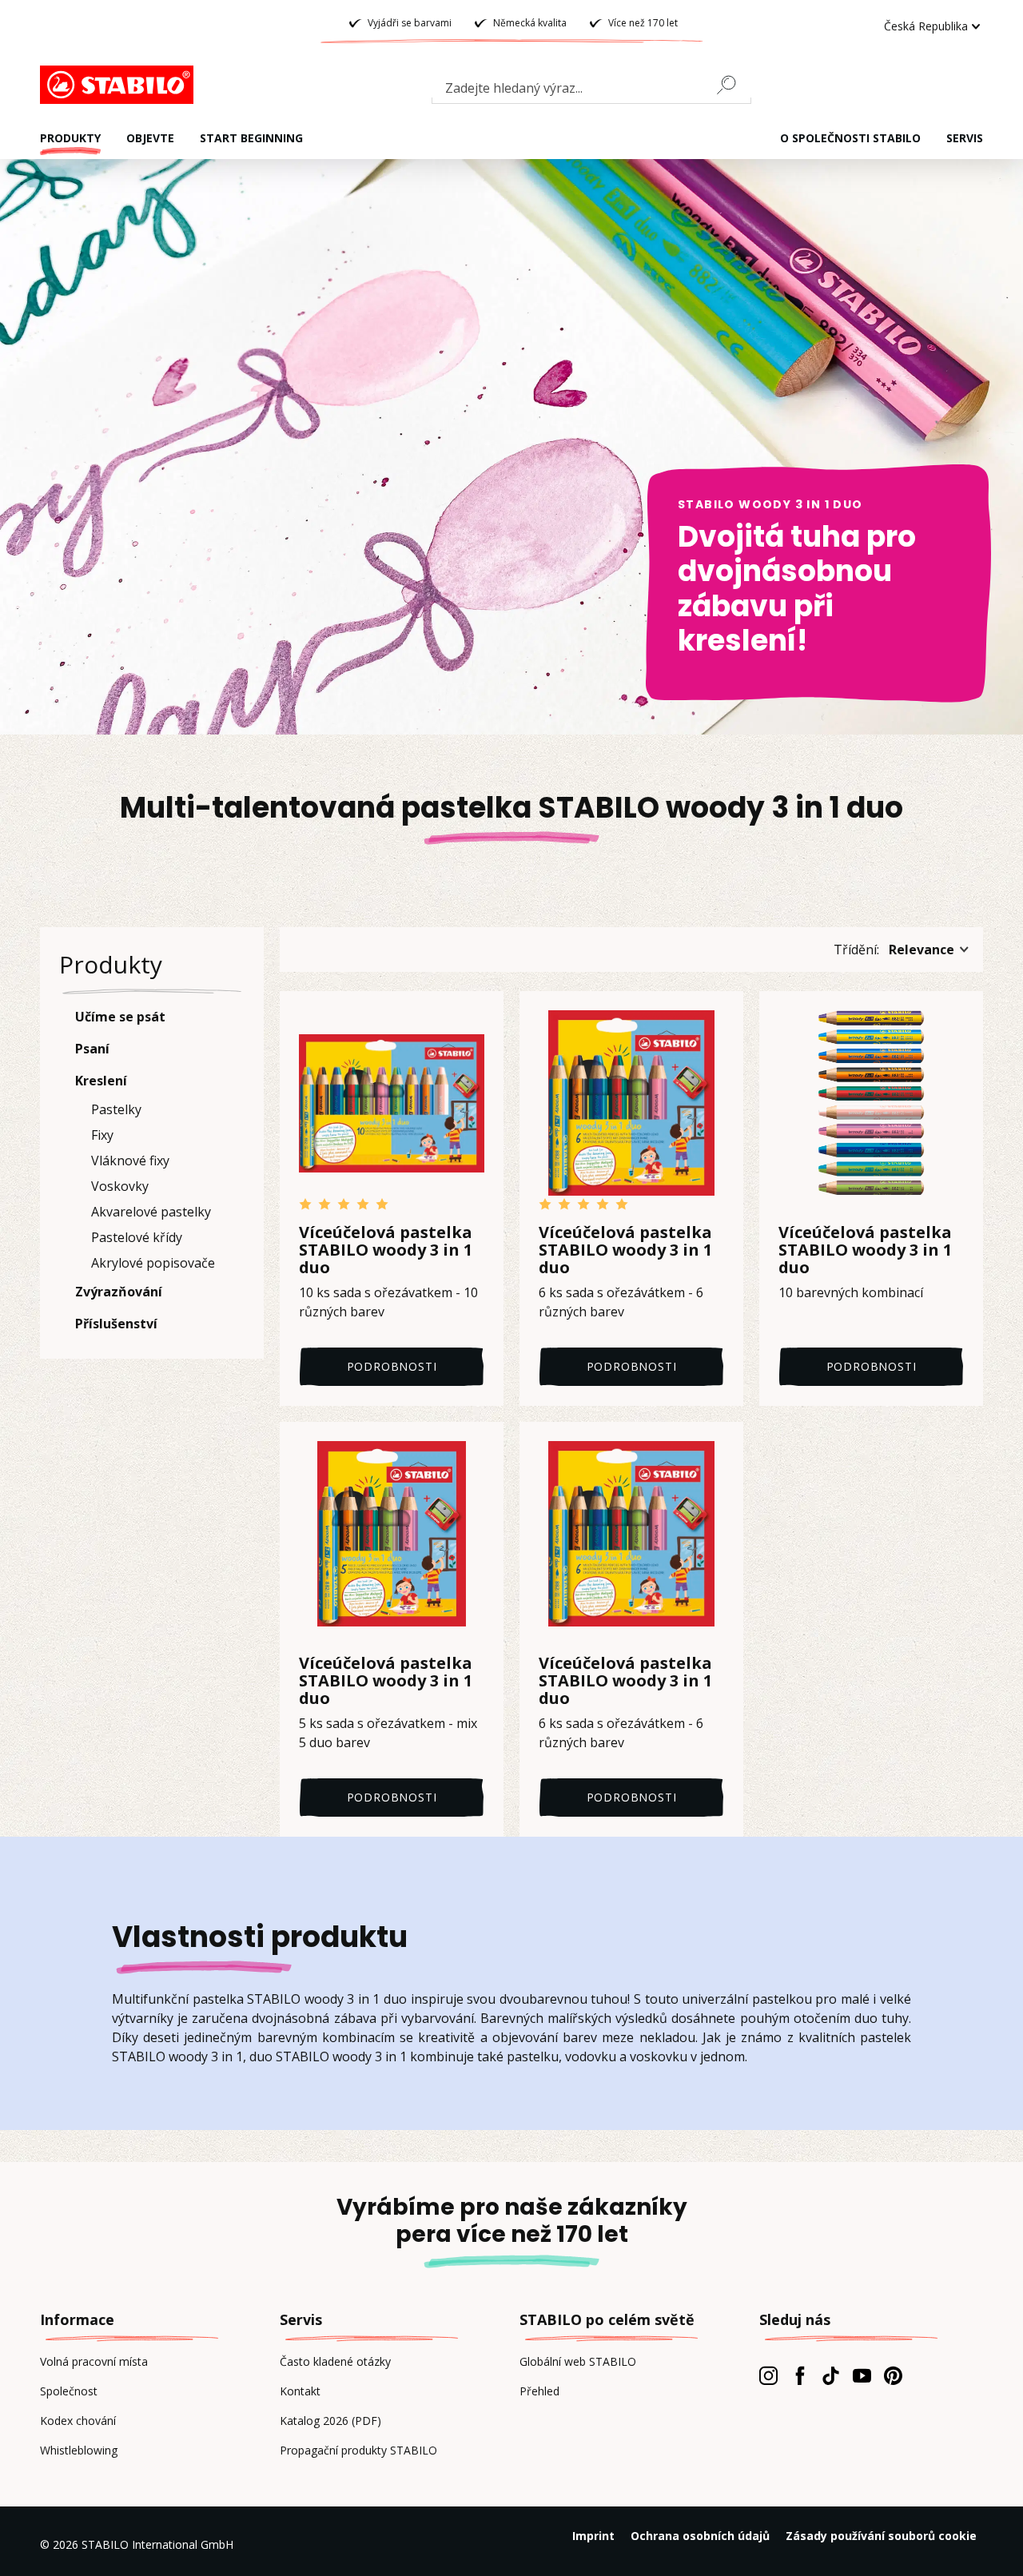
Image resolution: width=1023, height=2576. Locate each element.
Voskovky (120, 1186)
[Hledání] (733, 85)
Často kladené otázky (335, 2361)
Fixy (102, 1135)
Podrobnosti (392, 1366)
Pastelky (116, 1109)
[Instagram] (768, 2375)
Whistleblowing (79, 2450)
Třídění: (856, 950)
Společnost (69, 2391)
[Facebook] (800, 2375)
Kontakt (300, 2391)
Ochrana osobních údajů (700, 2536)
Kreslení (101, 1081)
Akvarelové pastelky (151, 1212)
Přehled (539, 2391)
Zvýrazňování (119, 1292)
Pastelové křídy (137, 1237)
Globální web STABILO (578, 2361)
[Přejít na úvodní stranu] (120, 85)
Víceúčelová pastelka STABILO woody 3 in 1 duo (386, 1250)
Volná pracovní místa (94, 2361)
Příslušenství (116, 1324)
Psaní (92, 1049)
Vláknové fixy (130, 1161)
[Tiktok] (831, 2375)
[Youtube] (862, 2375)
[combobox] (591, 91)
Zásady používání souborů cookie (881, 2536)
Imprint (593, 2536)
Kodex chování (78, 2421)
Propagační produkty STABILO (358, 2450)
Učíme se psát (120, 1017)
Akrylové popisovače (153, 1263)
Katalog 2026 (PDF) (330, 2421)
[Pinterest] (893, 2375)
